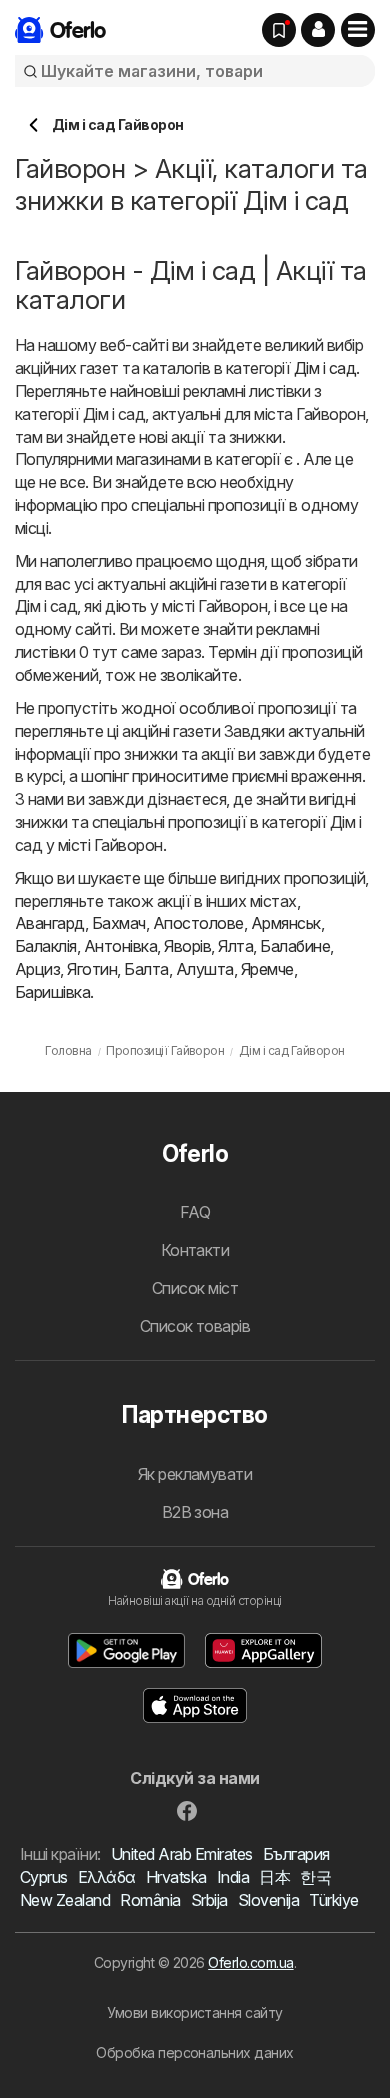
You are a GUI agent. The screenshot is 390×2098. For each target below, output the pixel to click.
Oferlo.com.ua (250, 1962)
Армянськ (286, 923)
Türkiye (333, 1900)
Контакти (195, 1250)
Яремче (267, 969)
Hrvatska (176, 1877)
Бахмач (119, 923)
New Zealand (65, 1900)
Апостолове (198, 923)
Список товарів (195, 1326)
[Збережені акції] (279, 30)
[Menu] (358, 30)
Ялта (235, 946)
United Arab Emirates (182, 1854)
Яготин (92, 969)
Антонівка (120, 946)
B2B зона (195, 1512)
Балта (146, 969)
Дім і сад (325, 368)
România (150, 1900)
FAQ (195, 1212)
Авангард (50, 923)
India (233, 1877)
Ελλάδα (107, 1877)
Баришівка (52, 992)
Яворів (187, 946)
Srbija (209, 1900)
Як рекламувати (195, 1474)
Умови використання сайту (195, 2012)
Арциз (37, 969)
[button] (318, 30)
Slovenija (268, 1900)
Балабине (295, 946)
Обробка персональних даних (195, 2052)
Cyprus (44, 1877)
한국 (315, 1877)
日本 (274, 1877)
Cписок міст (195, 1288)
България (296, 1854)
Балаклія (46, 946)
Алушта (205, 969)
